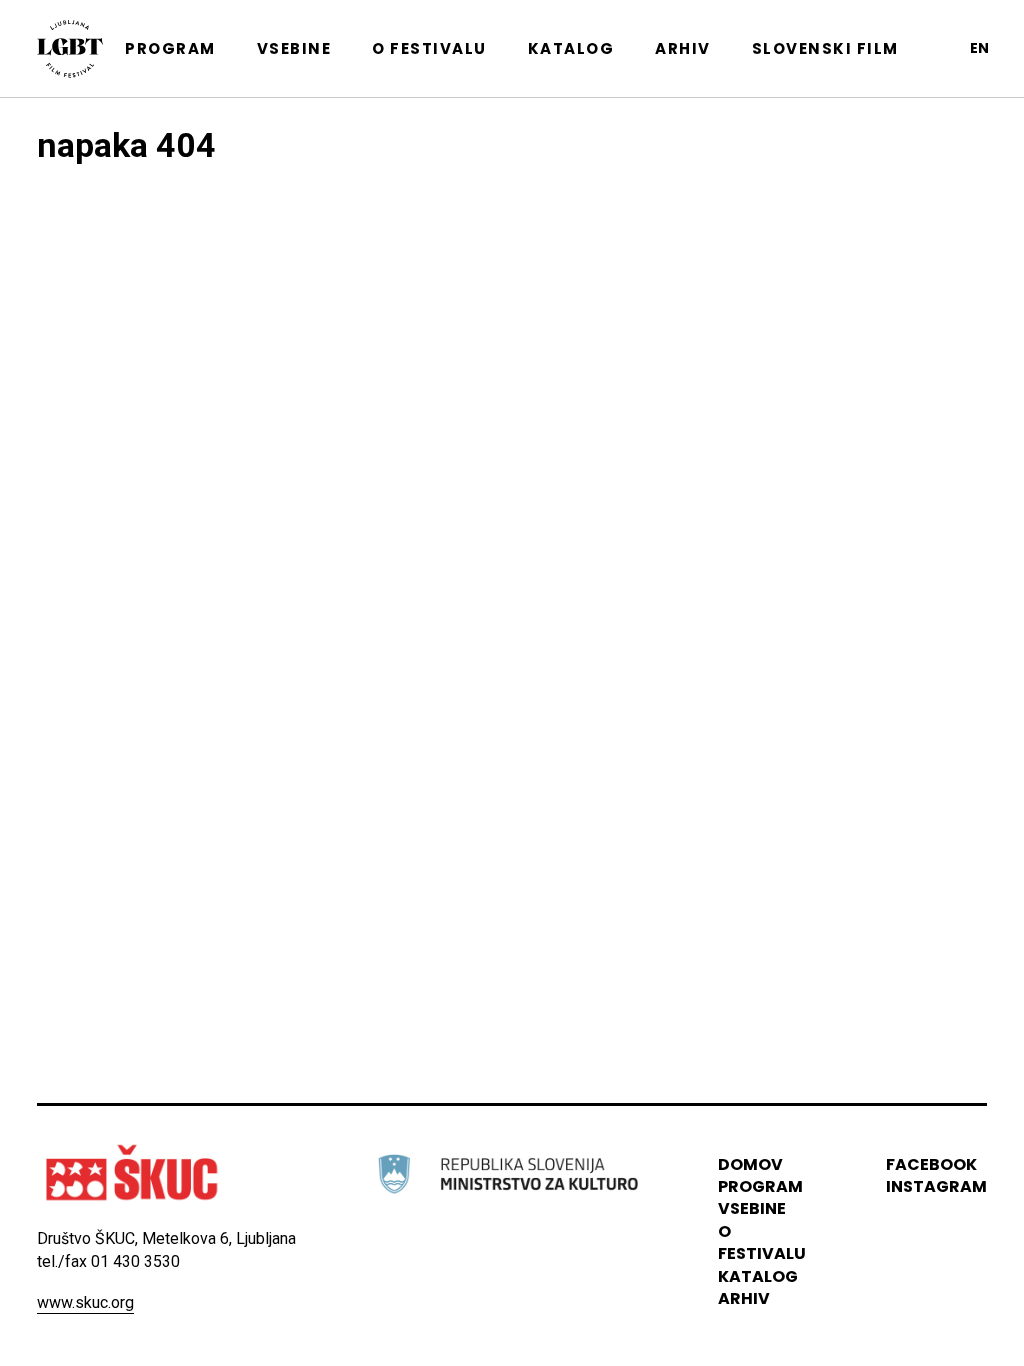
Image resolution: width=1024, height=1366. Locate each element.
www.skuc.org (85, 1302)
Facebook (931, 1164)
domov (750, 1164)
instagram (936, 1186)
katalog (758, 1276)
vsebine (752, 1208)
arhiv (744, 1298)
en (979, 48)
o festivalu (762, 1242)
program (760, 1186)
